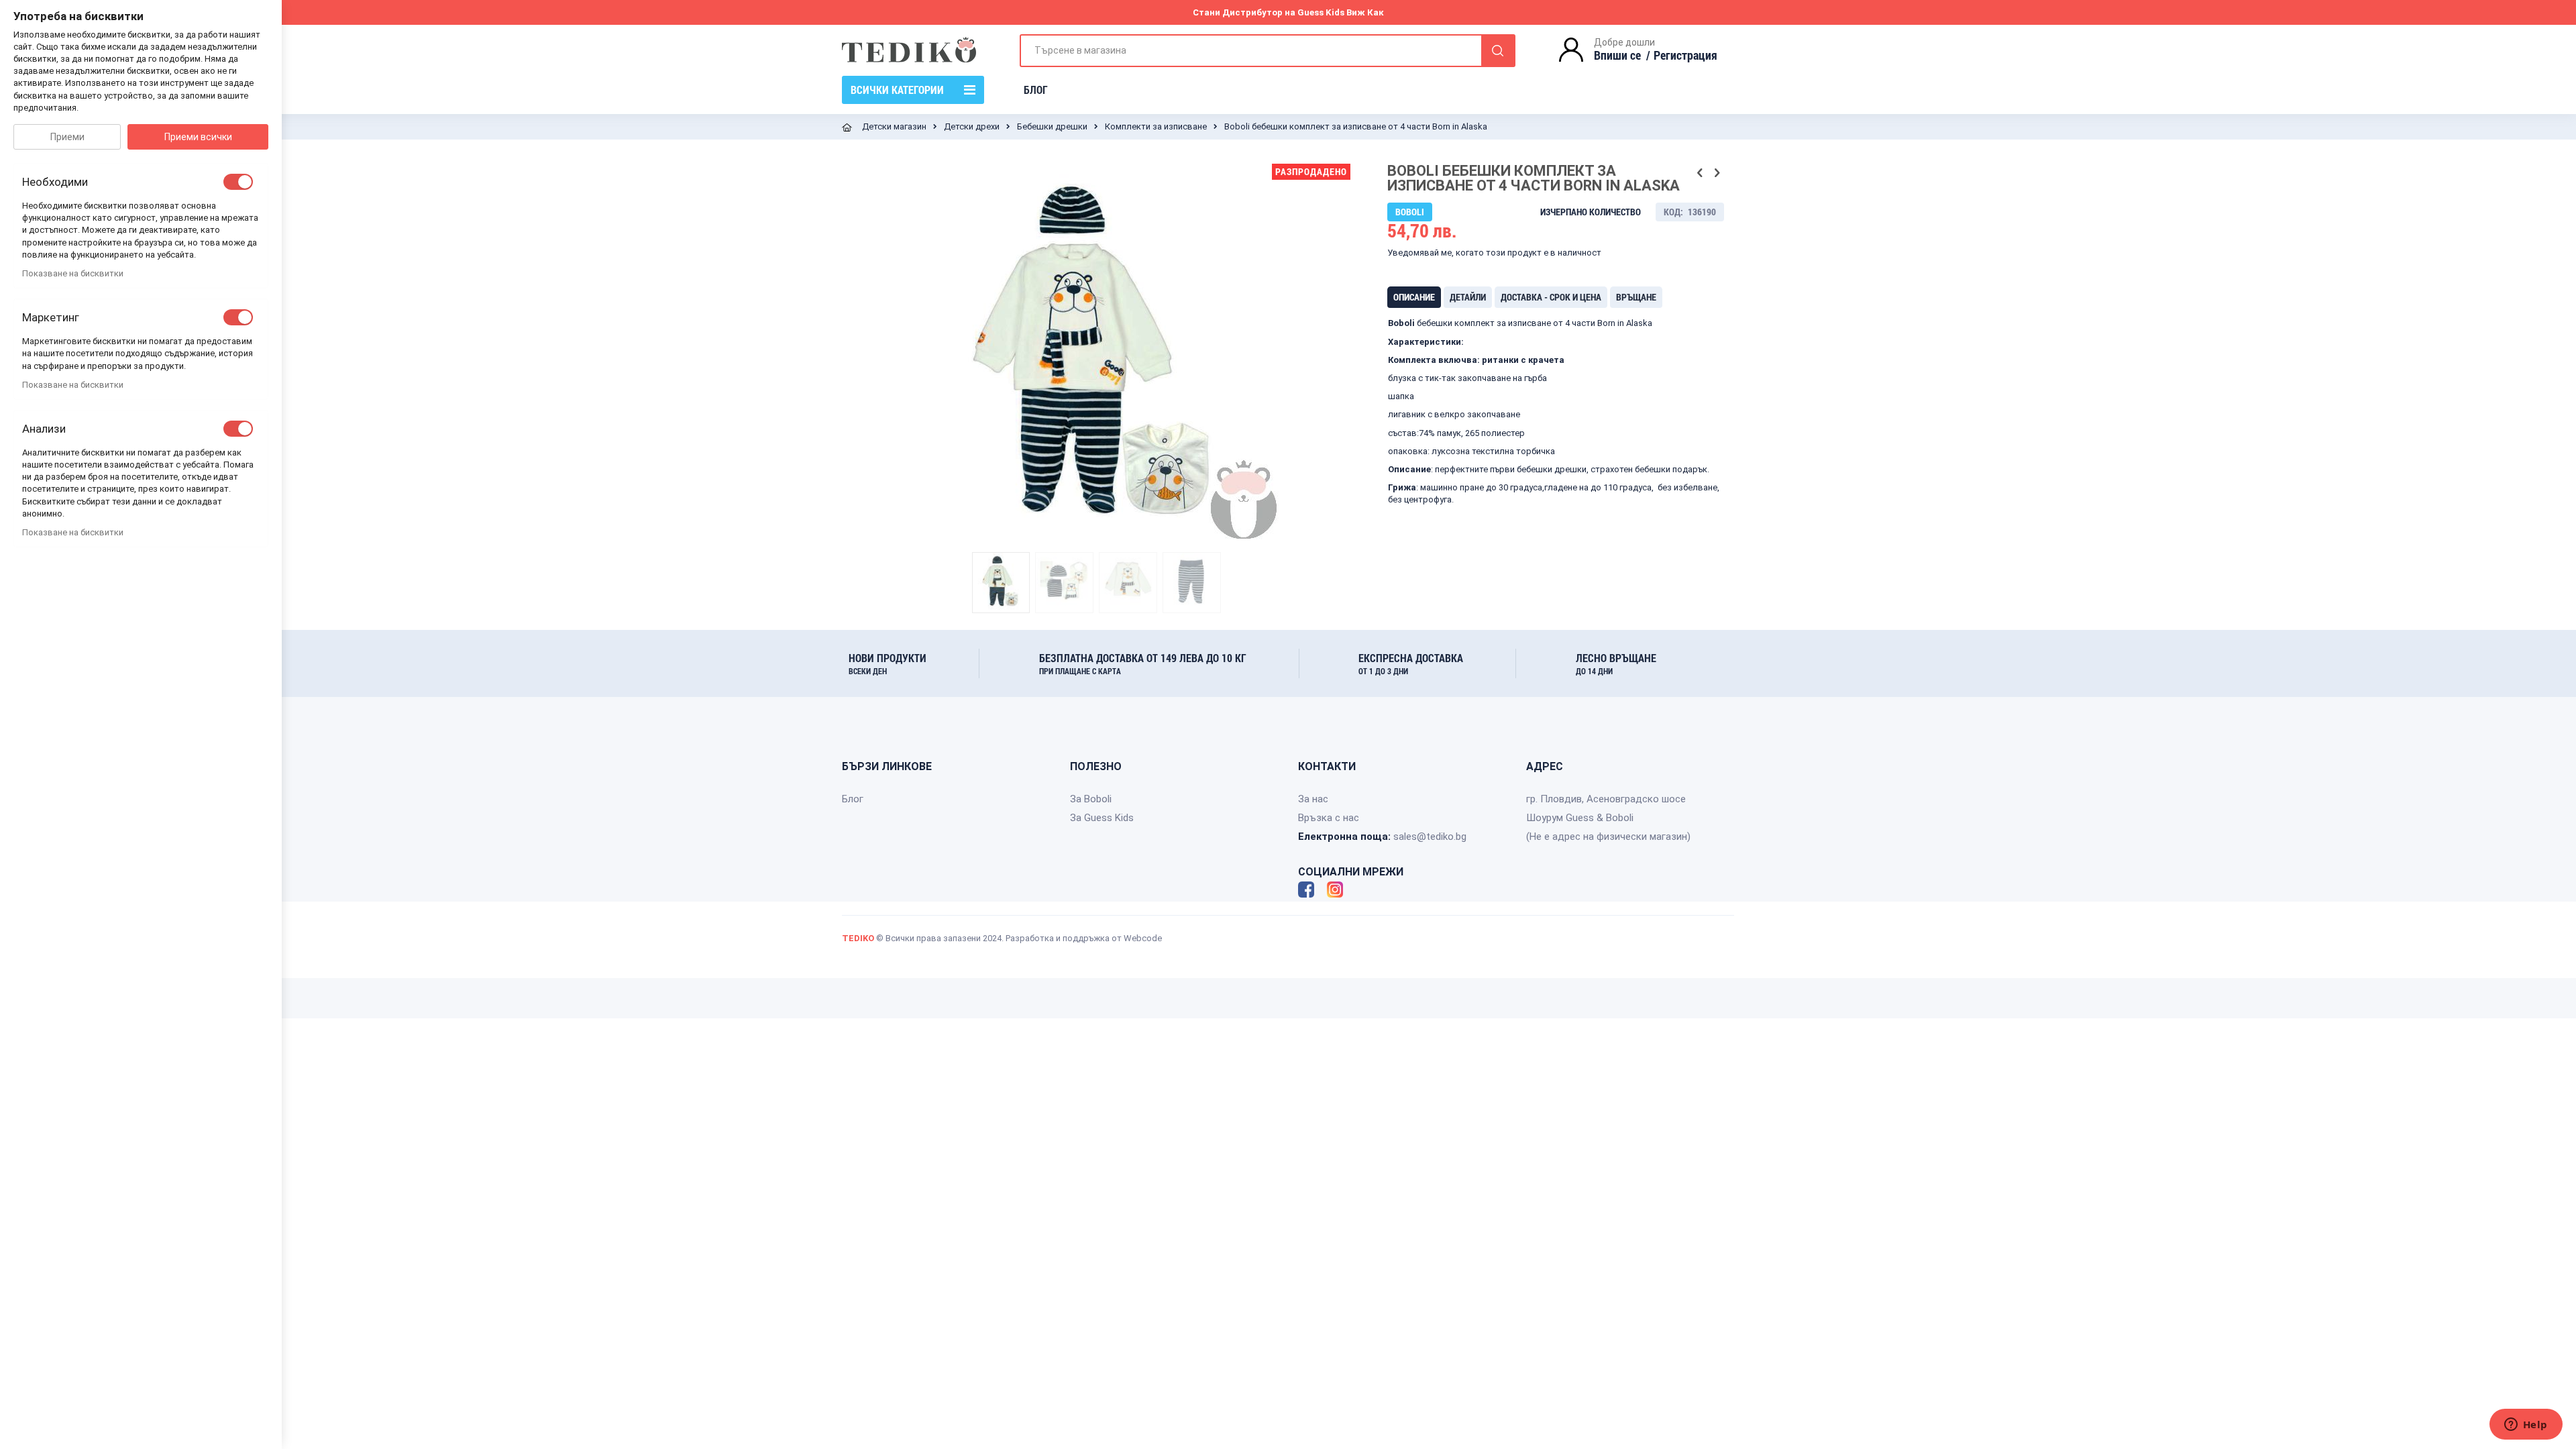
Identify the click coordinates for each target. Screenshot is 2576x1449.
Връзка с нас (1329, 818)
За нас (1313, 799)
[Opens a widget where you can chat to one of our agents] (2526, 1426)
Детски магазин (894, 126)
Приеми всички (198, 137)
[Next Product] (1717, 173)
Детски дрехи (972, 126)
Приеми (67, 137)
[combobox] (1268, 51)
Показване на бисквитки (73, 273)
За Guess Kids (1102, 818)
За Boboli (1091, 799)
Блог (853, 799)
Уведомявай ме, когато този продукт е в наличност (1494, 253)
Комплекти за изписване (1156, 126)
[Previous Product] (1700, 173)
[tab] (1414, 297)
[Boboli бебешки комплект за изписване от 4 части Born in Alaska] (1001, 582)
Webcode (1143, 938)
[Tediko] (909, 50)
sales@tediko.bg (1430, 837)
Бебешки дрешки (1052, 126)
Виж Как (1365, 12)
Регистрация (1685, 55)
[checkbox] (238, 182)
